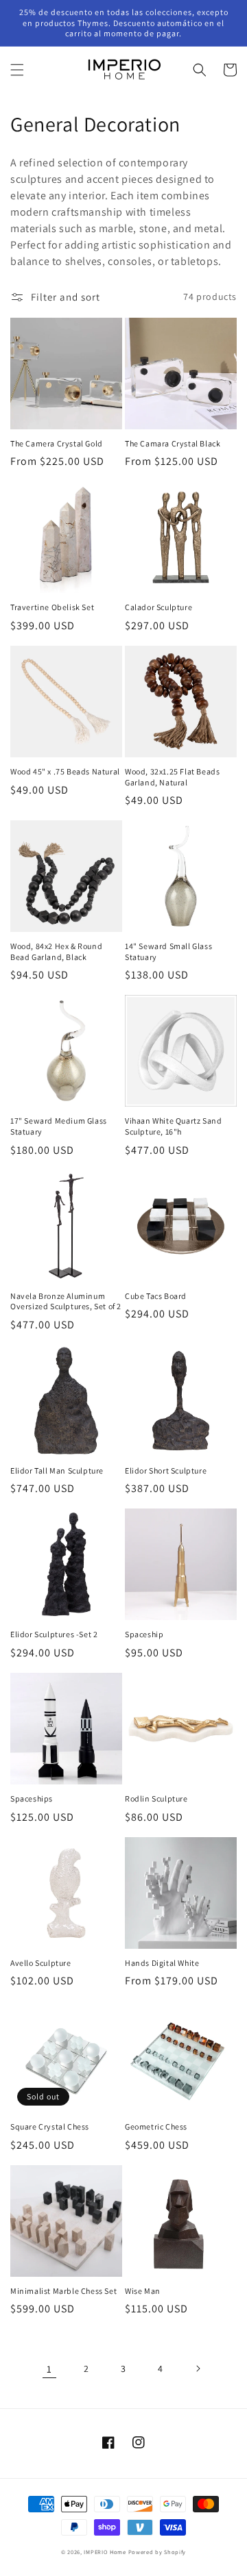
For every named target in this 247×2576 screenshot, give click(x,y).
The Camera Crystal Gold (57, 443)
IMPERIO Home (105, 2552)
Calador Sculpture (158, 607)
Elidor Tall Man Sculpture (57, 1470)
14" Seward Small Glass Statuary (168, 951)
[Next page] (198, 2369)
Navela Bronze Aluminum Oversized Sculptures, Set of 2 (66, 1301)
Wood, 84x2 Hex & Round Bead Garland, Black (56, 951)
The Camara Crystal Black (173, 443)
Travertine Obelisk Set (52, 607)
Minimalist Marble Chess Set (63, 2291)
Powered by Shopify (157, 2552)
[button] (17, 70)
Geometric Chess (156, 2126)
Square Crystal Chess (50, 2126)
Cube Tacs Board (156, 1296)
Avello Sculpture (41, 1963)
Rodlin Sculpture (156, 1798)
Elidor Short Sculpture (166, 1470)
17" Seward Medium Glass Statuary (59, 1126)
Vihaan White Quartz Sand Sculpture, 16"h (173, 1126)
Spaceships (32, 1798)
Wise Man (143, 2291)
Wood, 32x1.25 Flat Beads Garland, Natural (172, 777)
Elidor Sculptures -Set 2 (54, 1634)
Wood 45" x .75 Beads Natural (65, 771)
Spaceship (144, 1634)
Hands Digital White (162, 1963)
